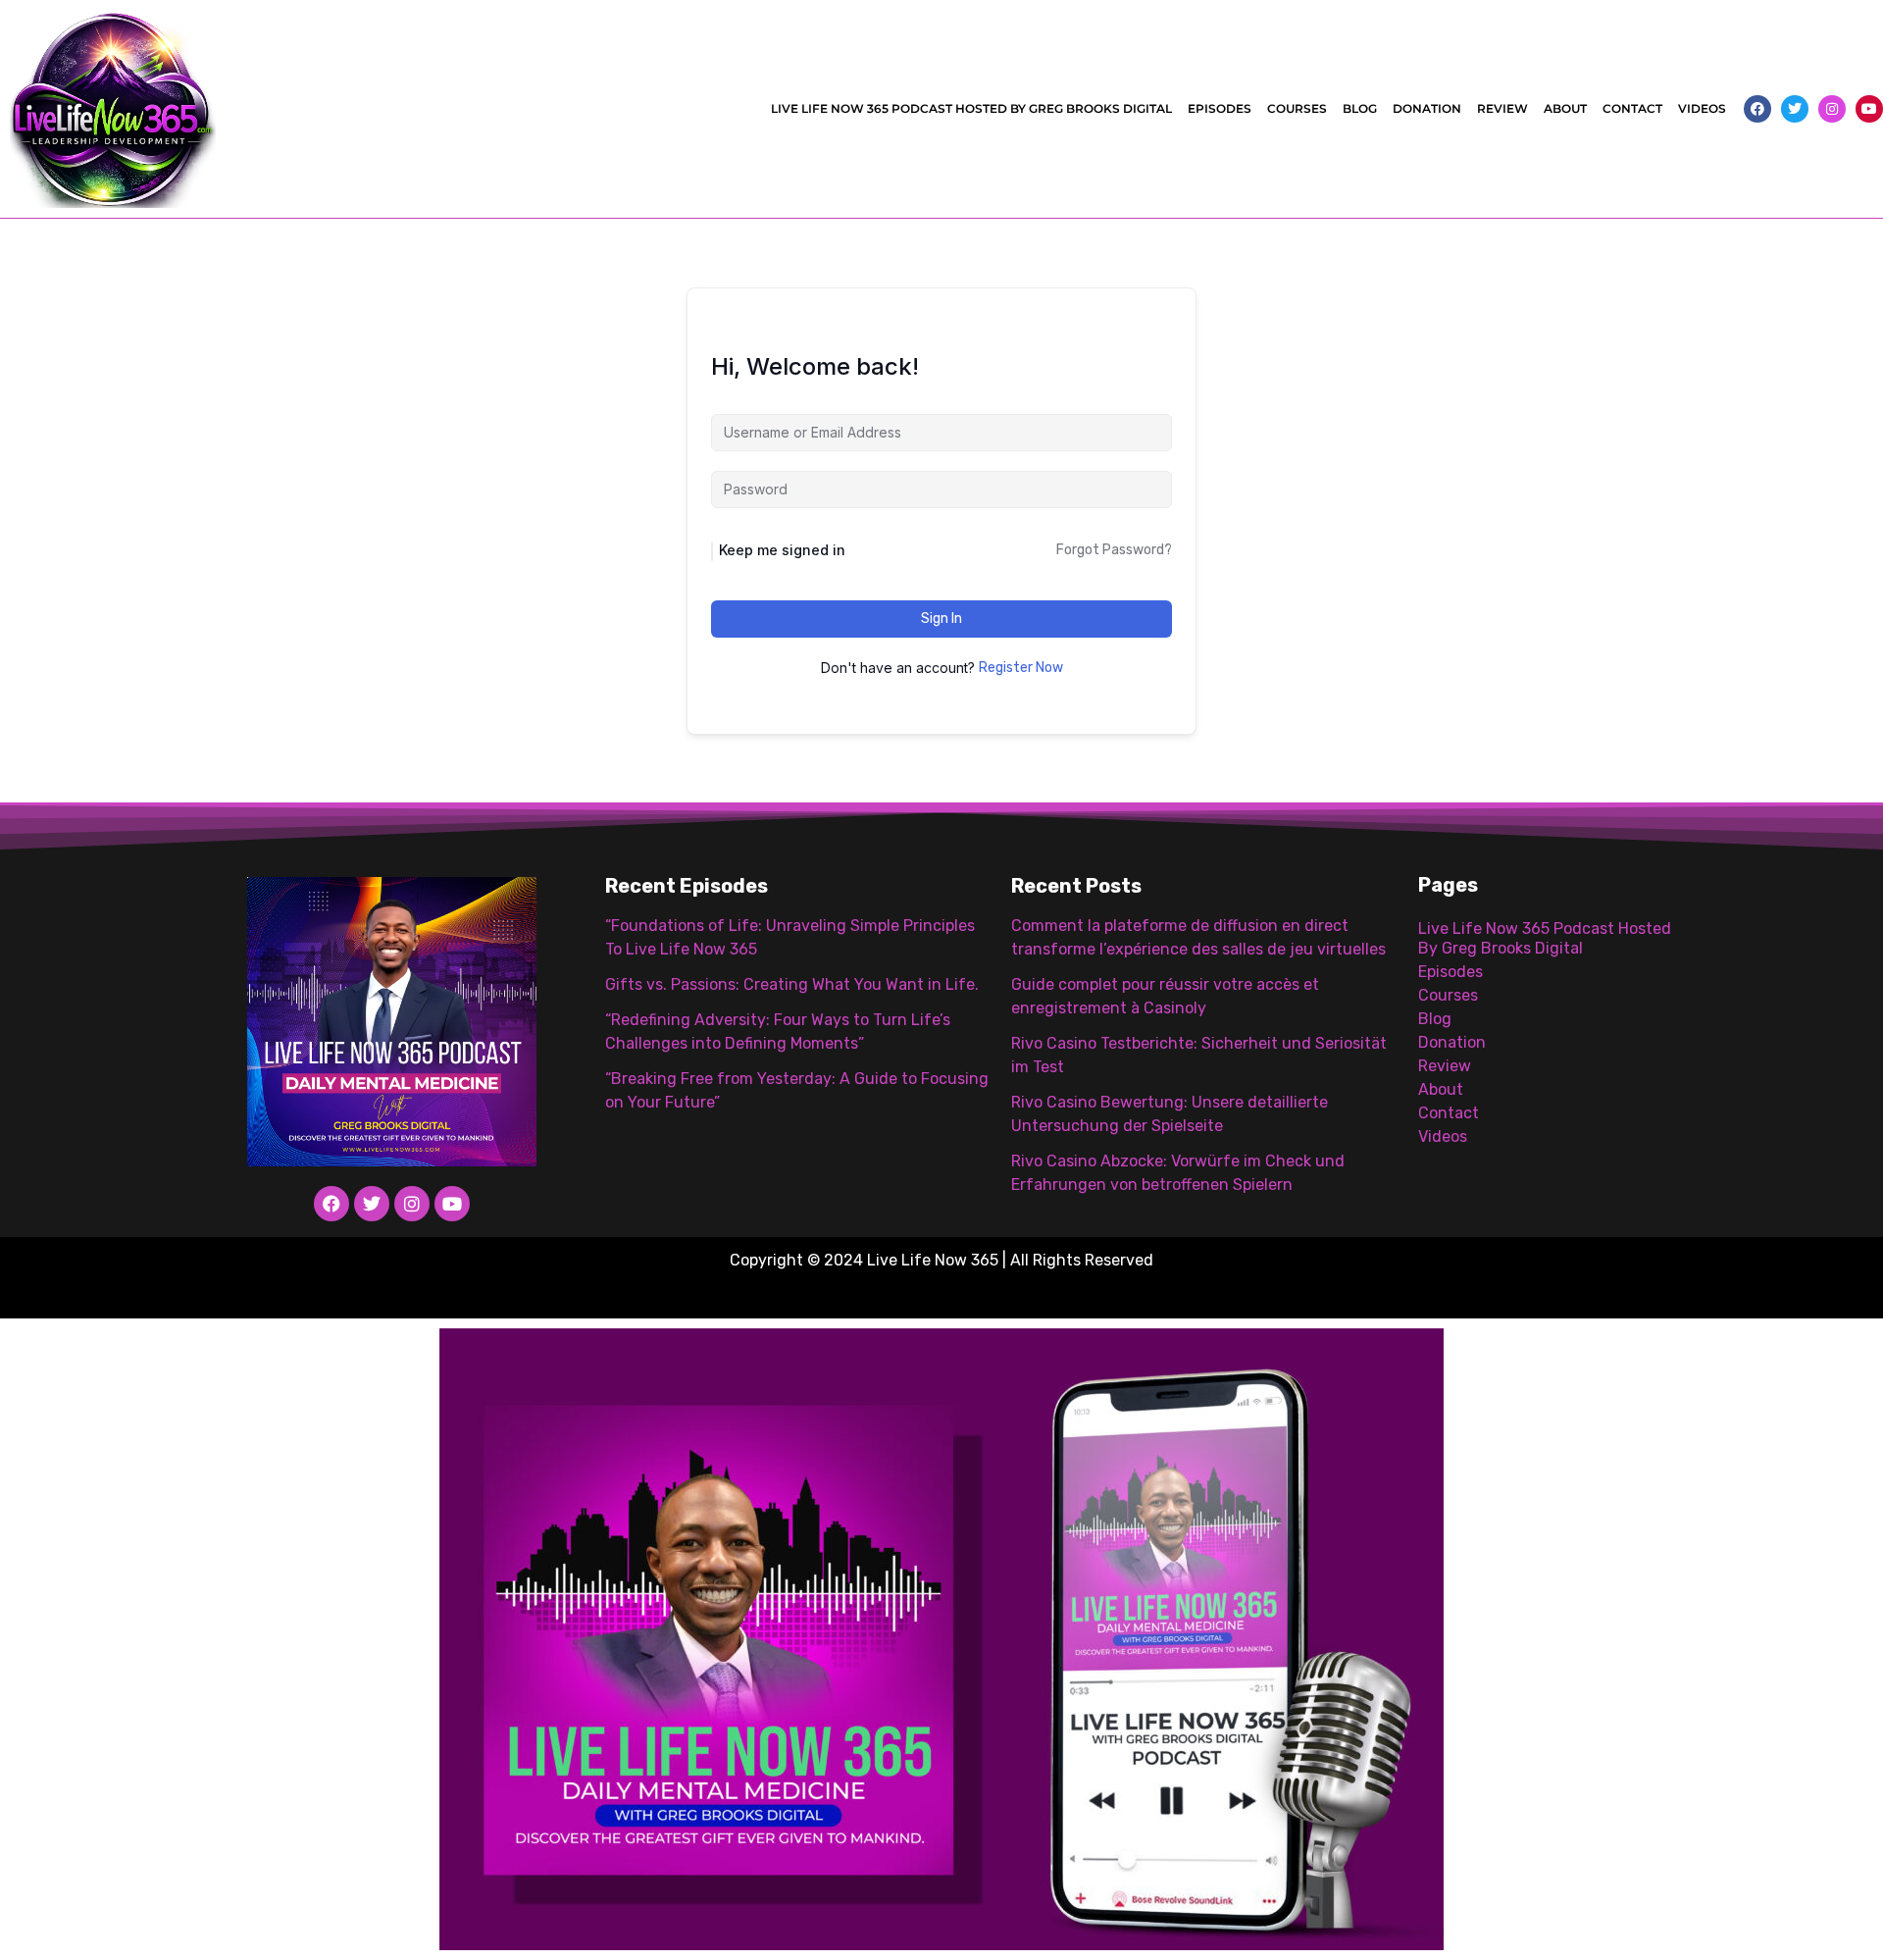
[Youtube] (1869, 109)
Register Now (1021, 668)
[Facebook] (1757, 109)
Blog (1360, 108)
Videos (1702, 108)
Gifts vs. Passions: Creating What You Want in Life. (792, 984)
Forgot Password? (1114, 550)
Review (1502, 108)
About (1565, 108)
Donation (1427, 108)
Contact (1632, 108)
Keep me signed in (782, 550)
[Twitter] (1795, 109)
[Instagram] (1832, 109)
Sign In (941, 619)
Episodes (1220, 108)
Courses (1297, 108)
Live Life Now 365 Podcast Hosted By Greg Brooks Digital (971, 108)
